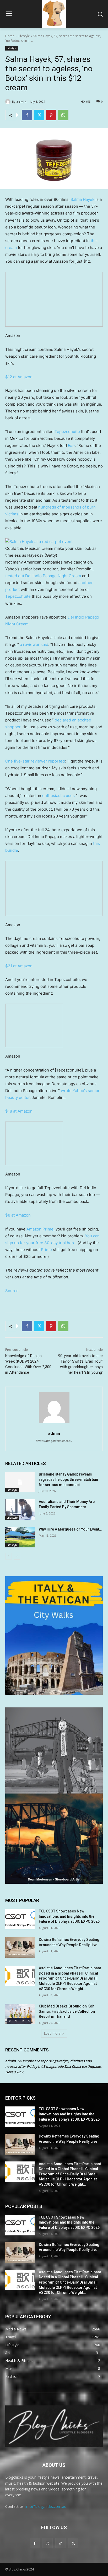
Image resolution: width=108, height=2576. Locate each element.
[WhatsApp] (63, 115)
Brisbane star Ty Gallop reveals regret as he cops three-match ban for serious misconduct (68, 1479)
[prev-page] (9, 1556)
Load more (52, 2033)
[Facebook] (27, 115)
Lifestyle (24, 36)
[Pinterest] (51, 115)
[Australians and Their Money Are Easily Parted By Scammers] (20, 1509)
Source (12, 1291)
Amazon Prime (40, 1229)
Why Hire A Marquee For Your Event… (70, 1529)
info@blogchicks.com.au (46, 2506)
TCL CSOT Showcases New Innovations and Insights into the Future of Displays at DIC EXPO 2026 (69, 1916)
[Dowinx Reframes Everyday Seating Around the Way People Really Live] (20, 1947)
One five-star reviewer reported (35, 761)
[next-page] (17, 1556)
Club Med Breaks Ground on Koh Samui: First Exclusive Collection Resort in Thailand (67, 2011)
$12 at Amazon (19, 377)
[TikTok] (60, 2543)
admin (21, 101)
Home (10, 36)
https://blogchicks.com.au (54, 1441)
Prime (46, 1250)
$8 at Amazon (18, 1215)
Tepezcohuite (67, 432)
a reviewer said (34, 644)
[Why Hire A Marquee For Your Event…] (20, 1537)
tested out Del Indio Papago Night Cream (43, 576)
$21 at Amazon (19, 966)
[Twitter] (39, 115)
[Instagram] (48, 2543)
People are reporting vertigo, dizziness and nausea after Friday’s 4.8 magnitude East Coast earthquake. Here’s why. (53, 2066)
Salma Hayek (82, 199)
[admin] (9, 102)
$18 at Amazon (19, 1111)
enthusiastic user (58, 796)
